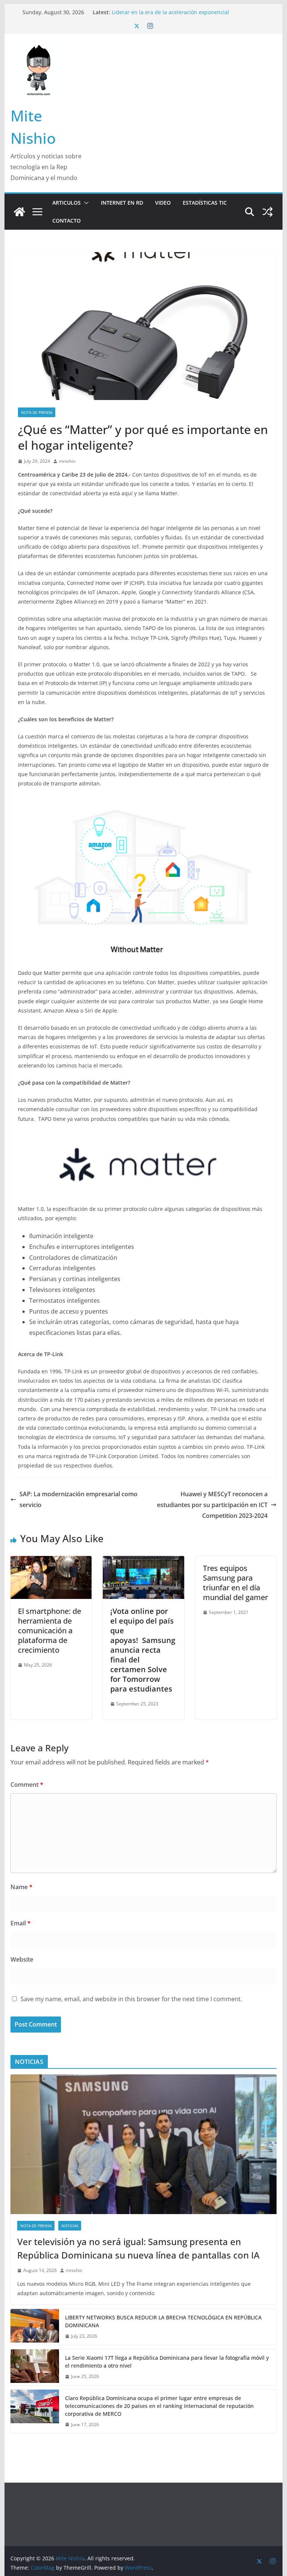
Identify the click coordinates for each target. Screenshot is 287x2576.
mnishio (67, 461)
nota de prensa (37, 412)
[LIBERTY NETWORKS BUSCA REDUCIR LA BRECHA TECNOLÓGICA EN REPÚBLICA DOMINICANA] (35, 2327)
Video (163, 203)
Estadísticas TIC (205, 203)
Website (22, 1959)
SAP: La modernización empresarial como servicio (78, 1499)
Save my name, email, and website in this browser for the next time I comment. (131, 1999)
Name (21, 1887)
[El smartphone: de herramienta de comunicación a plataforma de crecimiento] (51, 1561)
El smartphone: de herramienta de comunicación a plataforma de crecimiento (50, 1630)
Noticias (70, 2226)
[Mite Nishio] (19, 212)
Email (21, 1923)
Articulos (67, 203)
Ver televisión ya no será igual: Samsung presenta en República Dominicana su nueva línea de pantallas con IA (138, 2248)
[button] (85, 203)
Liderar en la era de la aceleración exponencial (170, 12)
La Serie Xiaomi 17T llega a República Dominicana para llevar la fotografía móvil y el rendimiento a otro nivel (167, 2362)
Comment (27, 1785)
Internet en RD (122, 203)
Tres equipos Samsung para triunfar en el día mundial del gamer (235, 1583)
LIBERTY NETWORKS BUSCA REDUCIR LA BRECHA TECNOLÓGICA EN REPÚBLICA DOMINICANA (163, 2321)
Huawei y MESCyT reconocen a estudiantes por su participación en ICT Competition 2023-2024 (212, 1505)
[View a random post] (268, 212)
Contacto (67, 221)
